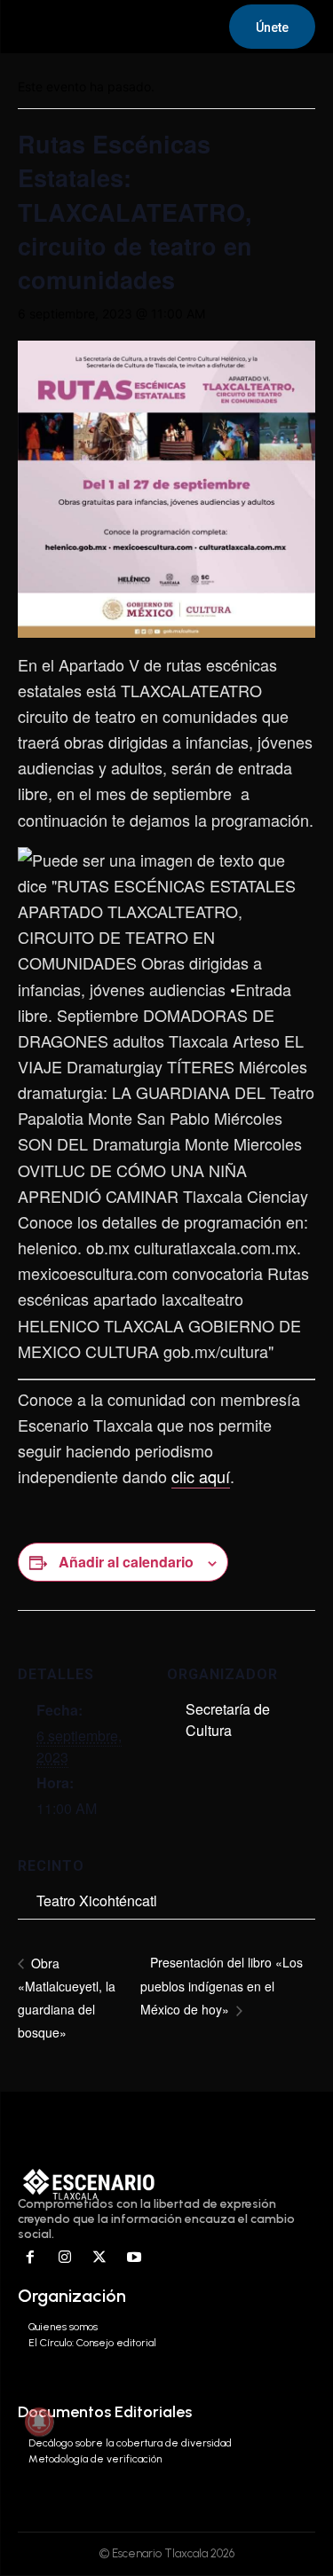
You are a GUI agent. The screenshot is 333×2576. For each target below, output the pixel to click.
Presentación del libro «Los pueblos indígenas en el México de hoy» (222, 1986)
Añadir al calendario (126, 1562)
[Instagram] (65, 2258)
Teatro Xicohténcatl (97, 1901)
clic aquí (201, 1476)
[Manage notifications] (39, 2422)
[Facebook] (31, 2258)
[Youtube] (134, 2258)
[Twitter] (100, 2258)
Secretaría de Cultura (228, 1720)
